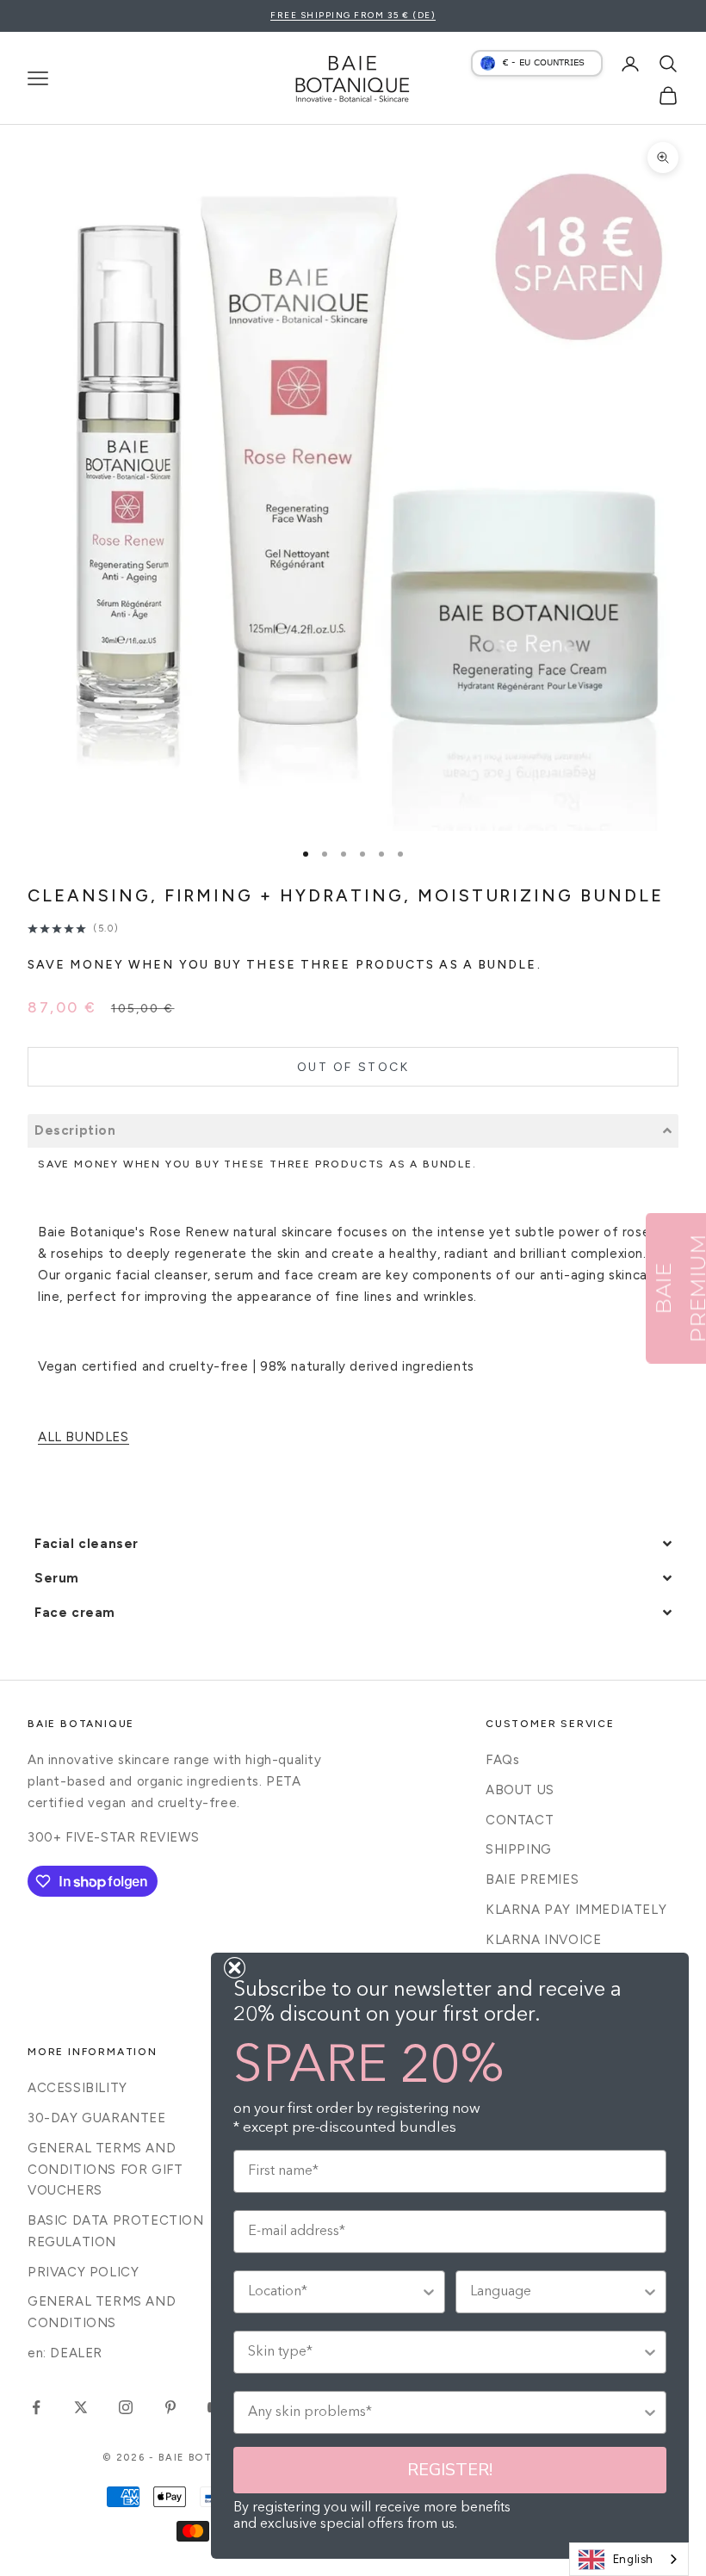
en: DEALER (65, 2353)
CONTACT (520, 1820)
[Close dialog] (235, 1968)
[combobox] (629, 2559)
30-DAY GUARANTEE (97, 2118)
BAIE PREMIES (532, 1879)
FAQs (502, 1760)
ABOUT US (520, 1790)
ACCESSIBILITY (77, 2088)
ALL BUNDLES (84, 1437)
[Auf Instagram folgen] (126, 2407)
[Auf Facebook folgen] (36, 2407)
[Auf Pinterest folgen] (170, 2407)
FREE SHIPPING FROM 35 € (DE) (353, 15)
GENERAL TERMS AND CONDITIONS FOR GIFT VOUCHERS (105, 2170)
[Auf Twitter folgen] (81, 2407)
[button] (353, 1131)
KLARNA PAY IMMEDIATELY (576, 1910)
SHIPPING (519, 1849)
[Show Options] (429, 2292)
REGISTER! (450, 2470)
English (633, 2559)
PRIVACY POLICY (83, 2272)
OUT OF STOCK (353, 1067)
